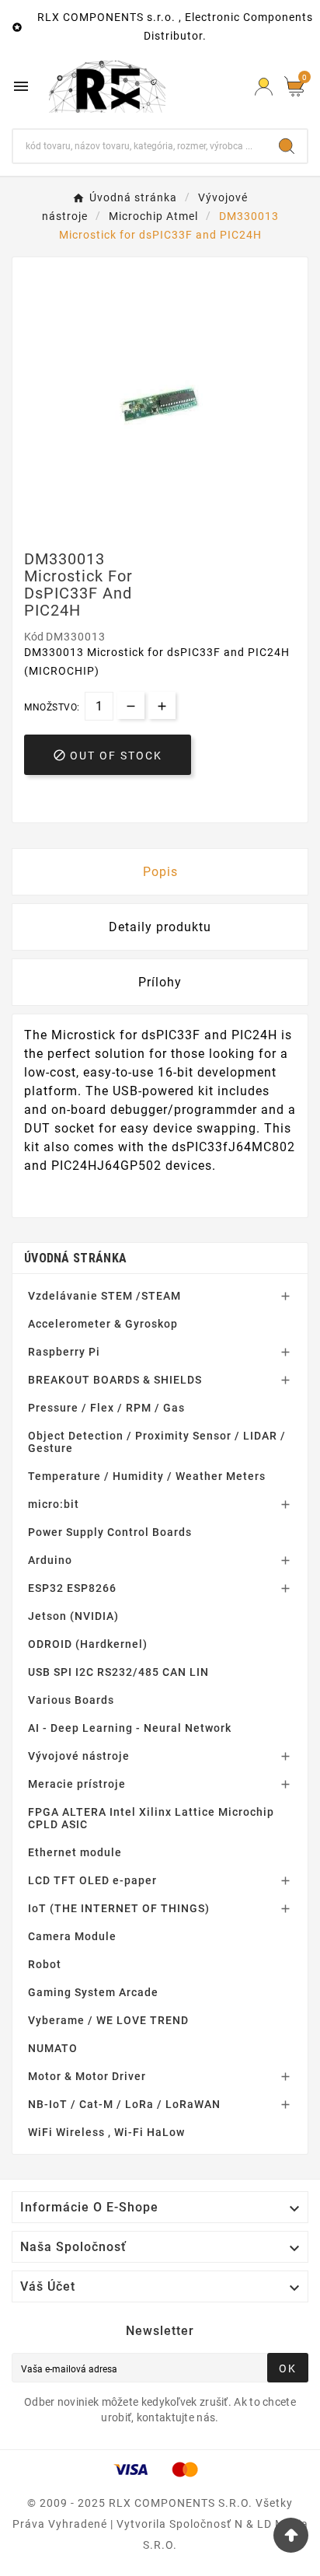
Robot (45, 1964)
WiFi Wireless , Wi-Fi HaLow (106, 2132)
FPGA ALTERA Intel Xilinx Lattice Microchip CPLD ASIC (151, 1818)
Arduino (50, 1560)
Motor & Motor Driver (87, 2076)
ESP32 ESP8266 (72, 1588)
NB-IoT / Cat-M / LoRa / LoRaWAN (124, 2104)
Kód (35, 637)
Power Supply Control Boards (110, 1532)
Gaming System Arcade (93, 1992)
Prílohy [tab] (160, 982)
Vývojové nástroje (79, 1756)
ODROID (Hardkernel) (88, 1644)
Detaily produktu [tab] (160, 927)
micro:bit (54, 1504)
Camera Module (72, 1936)
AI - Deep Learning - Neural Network (130, 1728)
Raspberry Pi (64, 1352)
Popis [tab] (160, 872)
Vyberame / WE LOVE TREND (108, 2020)
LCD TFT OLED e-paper (92, 1880)
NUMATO (53, 2048)
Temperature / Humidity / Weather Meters (147, 1476)
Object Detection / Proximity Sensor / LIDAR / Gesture (157, 1442)
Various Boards (71, 1700)
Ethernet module (75, 1852)
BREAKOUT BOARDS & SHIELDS (115, 1380)
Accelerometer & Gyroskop (103, 1324)
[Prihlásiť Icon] (264, 87)
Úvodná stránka (75, 1258)
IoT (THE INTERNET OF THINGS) (119, 1908)
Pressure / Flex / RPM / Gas (106, 1408)
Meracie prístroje (77, 1784)
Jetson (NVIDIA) (73, 1616)
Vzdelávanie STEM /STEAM (104, 1296)
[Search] (287, 146)
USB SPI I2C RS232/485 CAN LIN (118, 1672)
